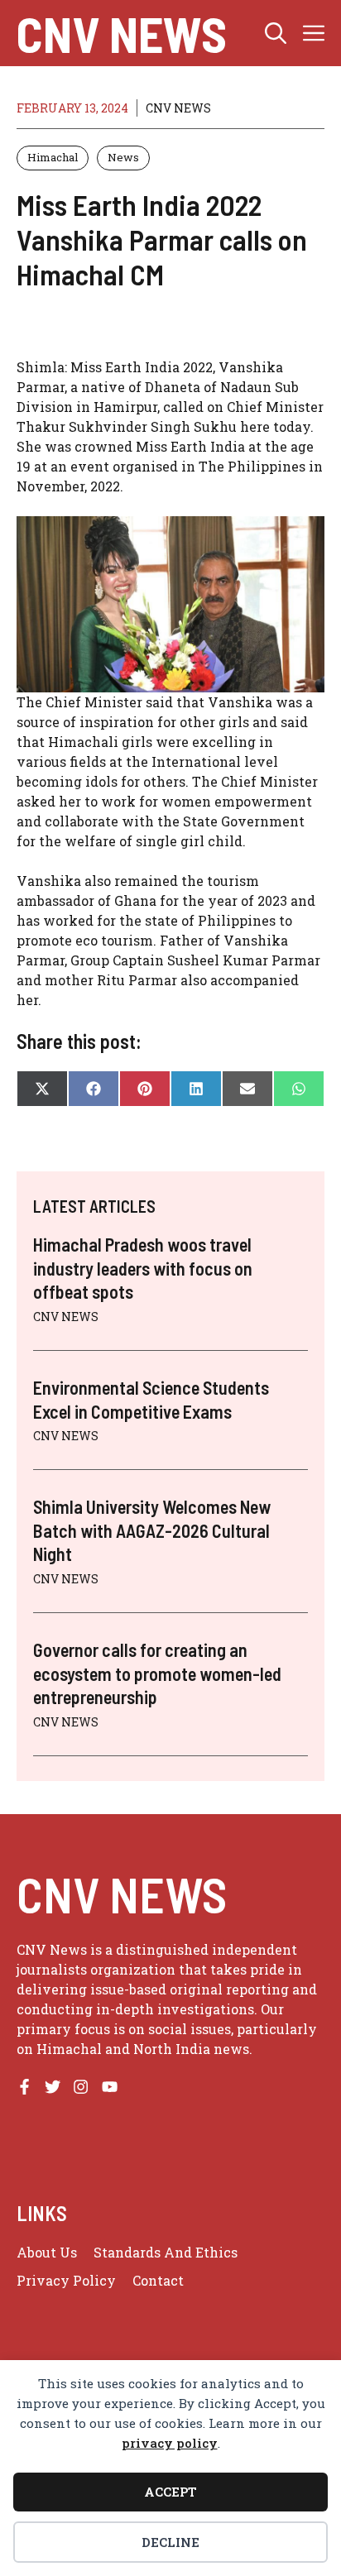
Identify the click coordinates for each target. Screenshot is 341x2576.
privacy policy (170, 2443)
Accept (170, 2492)
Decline (170, 2542)
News (123, 157)
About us (47, 2252)
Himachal (53, 157)
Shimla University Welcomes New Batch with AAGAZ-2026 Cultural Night (152, 1530)
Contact (158, 2280)
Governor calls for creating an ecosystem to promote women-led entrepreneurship (157, 1673)
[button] (276, 33)
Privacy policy (66, 2280)
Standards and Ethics (166, 2252)
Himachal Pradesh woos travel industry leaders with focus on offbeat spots (143, 1268)
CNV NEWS (122, 33)
